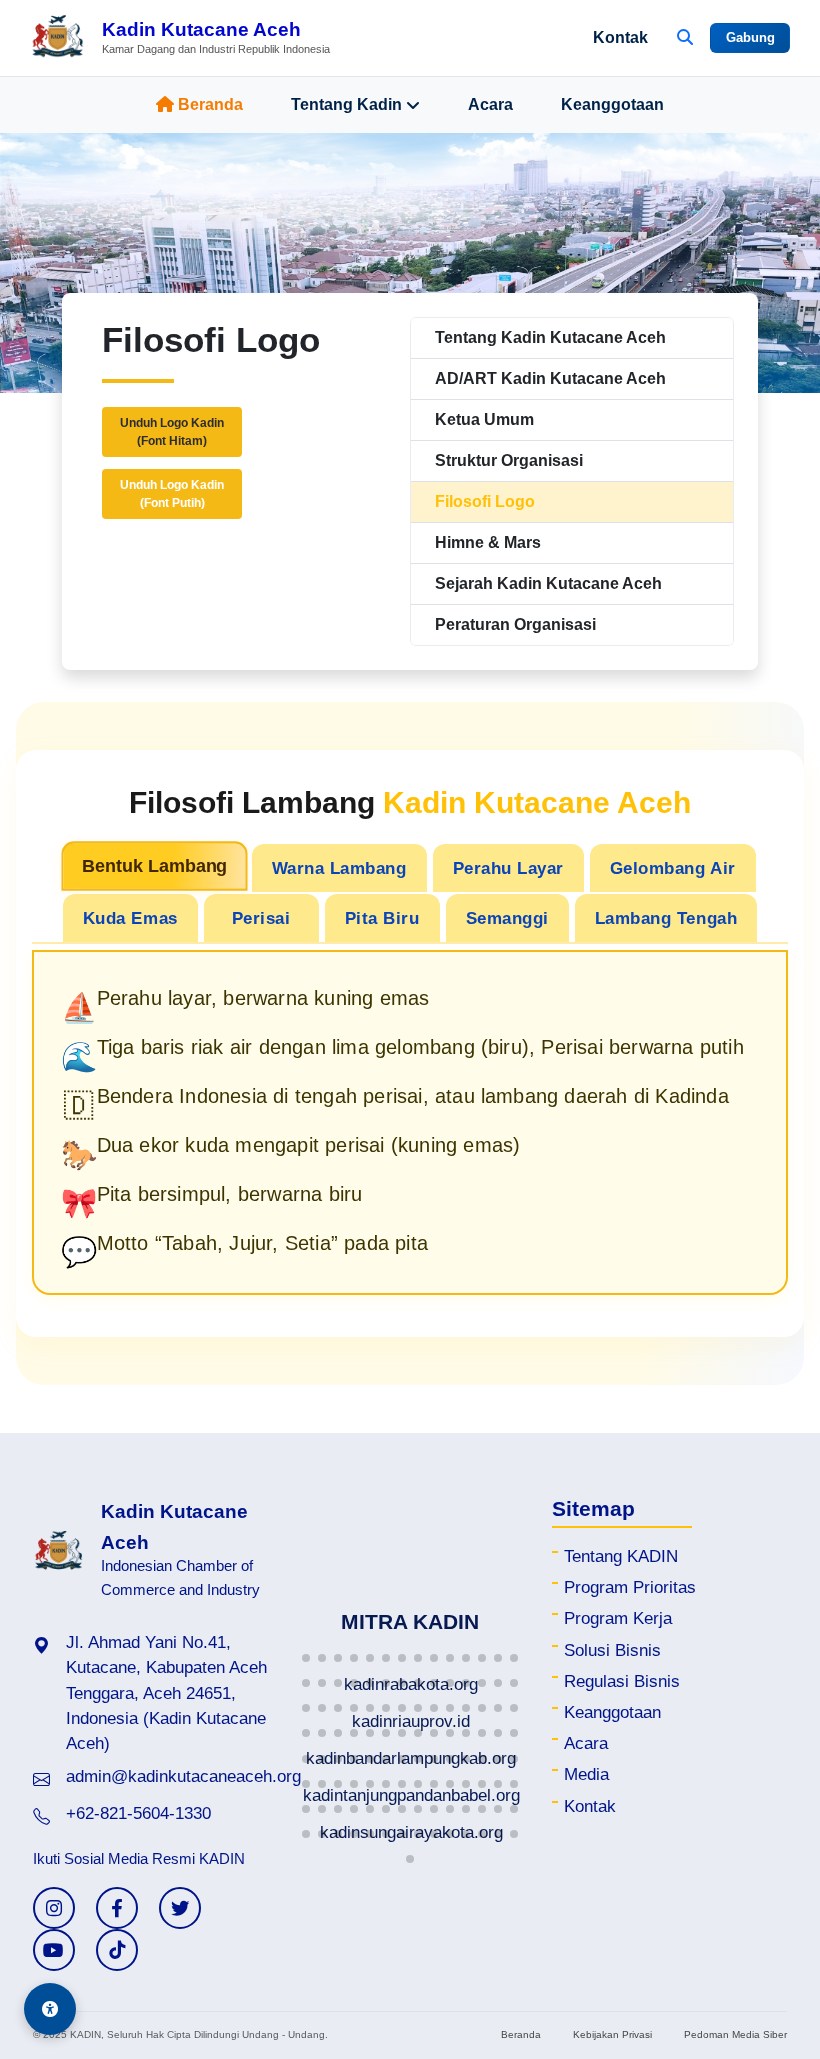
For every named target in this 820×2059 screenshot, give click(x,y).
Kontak (620, 37)
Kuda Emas (130, 918)
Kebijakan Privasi (612, 2034)
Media (586, 1774)
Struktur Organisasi (509, 460)
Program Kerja (618, 1618)
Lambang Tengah (666, 918)
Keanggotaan (612, 104)
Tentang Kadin (346, 104)
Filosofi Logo (485, 501)
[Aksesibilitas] (50, 2009)
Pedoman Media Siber (735, 2034)
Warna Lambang (339, 868)
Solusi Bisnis (612, 1650)
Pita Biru (382, 918)
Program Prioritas (630, 1587)
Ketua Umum (484, 419)
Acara (490, 104)
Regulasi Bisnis (622, 1681)
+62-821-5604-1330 (138, 1813)
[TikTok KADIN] (117, 1950)
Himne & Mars (488, 542)
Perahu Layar (508, 868)
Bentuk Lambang (154, 866)
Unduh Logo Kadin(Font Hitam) (172, 432)
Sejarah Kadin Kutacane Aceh (548, 583)
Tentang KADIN (621, 1556)
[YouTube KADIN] (54, 1950)
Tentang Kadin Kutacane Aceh (550, 337)
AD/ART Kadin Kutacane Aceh (550, 378)
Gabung (750, 37)
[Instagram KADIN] (54, 1908)
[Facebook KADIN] (117, 1908)
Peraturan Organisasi (515, 624)
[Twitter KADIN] (180, 1908)
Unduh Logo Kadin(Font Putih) (172, 494)
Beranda (210, 104)
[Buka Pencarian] (685, 38)
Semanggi (507, 918)
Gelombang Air (673, 868)
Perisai (261, 918)
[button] (306, 1658)
